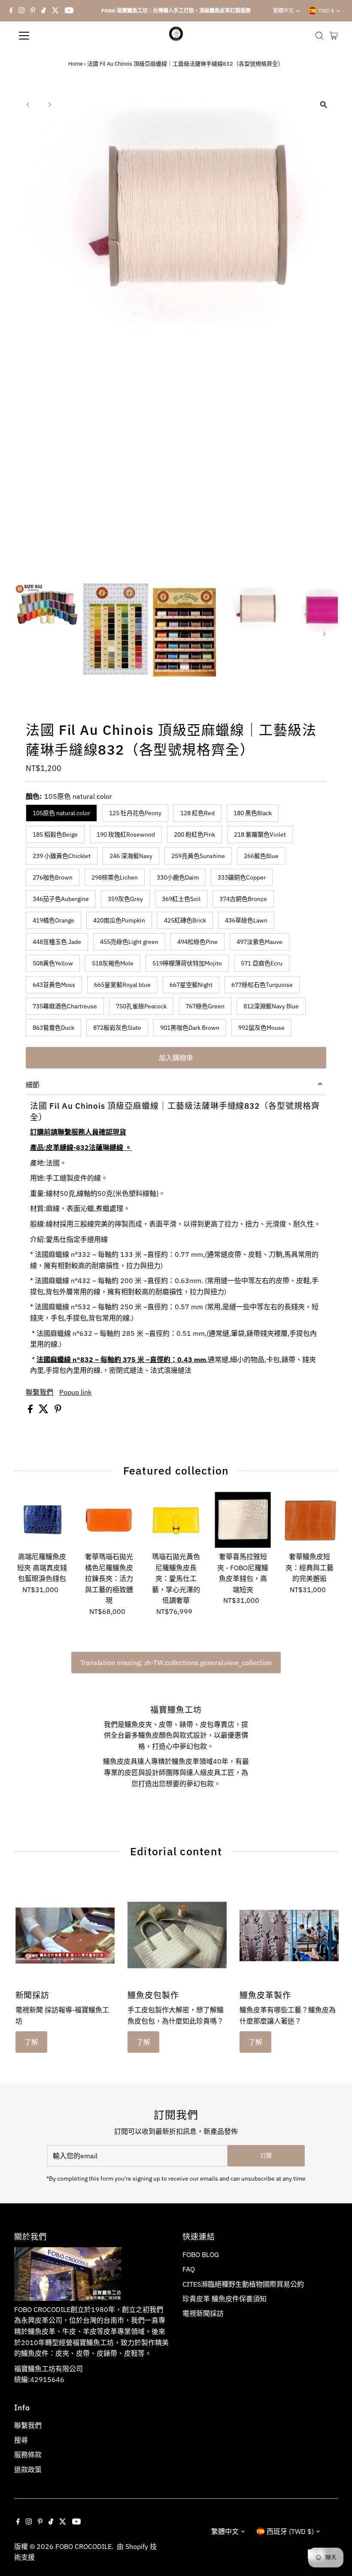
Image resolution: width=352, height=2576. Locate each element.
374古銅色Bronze (243, 899)
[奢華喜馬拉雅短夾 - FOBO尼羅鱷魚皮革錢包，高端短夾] (243, 1520)
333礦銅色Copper (242, 877)
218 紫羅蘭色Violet (260, 834)
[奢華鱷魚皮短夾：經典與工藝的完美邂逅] (310, 1520)
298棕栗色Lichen (115, 877)
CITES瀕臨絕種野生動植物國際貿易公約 (243, 2284)
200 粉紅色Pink (194, 834)
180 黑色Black (253, 813)
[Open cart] (334, 36)
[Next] (49, 105)
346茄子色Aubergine (61, 899)
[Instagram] (21, 11)
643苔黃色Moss (54, 985)
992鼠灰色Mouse (261, 1028)
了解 (31, 2042)
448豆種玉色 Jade (57, 942)
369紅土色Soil (181, 899)
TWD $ (326, 11)
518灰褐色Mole (113, 963)
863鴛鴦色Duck (53, 1028)
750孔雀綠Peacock (141, 1006)
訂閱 (266, 2156)
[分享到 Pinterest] (58, 1411)
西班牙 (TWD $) (290, 2531)
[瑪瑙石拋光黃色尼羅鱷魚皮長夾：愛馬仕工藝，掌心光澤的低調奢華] (176, 1520)
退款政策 (28, 2470)
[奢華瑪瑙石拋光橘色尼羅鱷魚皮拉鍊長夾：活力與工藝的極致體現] (109, 1520)
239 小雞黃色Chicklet (62, 856)
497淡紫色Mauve (259, 942)
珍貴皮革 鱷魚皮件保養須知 (225, 2299)
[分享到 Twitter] (44, 1411)
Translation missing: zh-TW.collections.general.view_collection (176, 1663)
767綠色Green (205, 1006)
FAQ (189, 2269)
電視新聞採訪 (203, 2313)
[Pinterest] (33, 11)
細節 (33, 1085)
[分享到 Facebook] (31, 1411)
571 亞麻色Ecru (262, 963)
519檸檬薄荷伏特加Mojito (187, 963)
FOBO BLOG (201, 2254)
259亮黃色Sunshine (198, 856)
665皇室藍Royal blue (122, 985)
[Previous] (28, 105)
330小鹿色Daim (178, 877)
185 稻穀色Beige (55, 834)
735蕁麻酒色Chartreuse (65, 1006)
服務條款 (28, 2455)
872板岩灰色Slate (117, 1028)
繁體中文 (283, 11)
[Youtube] (69, 11)
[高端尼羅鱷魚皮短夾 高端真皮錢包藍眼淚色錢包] (42, 1520)
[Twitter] (55, 11)
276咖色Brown (53, 877)
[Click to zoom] (324, 105)
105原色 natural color (61, 813)
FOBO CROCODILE (83, 2546)
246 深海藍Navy (131, 856)
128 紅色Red (197, 813)
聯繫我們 (39, 1392)
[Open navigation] (52, 36)
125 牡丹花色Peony (135, 813)
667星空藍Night (191, 985)
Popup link (75, 1392)
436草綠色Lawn (246, 920)
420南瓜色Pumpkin (119, 920)
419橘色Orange (53, 920)
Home (76, 64)
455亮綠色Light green (129, 942)
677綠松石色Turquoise (262, 985)
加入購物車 (176, 1058)
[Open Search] (319, 36)
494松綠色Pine (197, 942)
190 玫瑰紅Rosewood (126, 834)
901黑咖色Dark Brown (190, 1028)
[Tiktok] (44, 11)
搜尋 (21, 2440)
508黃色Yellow (53, 963)
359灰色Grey (125, 899)
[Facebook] (11, 11)
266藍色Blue (261, 856)
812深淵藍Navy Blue (271, 1006)
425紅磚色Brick (185, 920)
